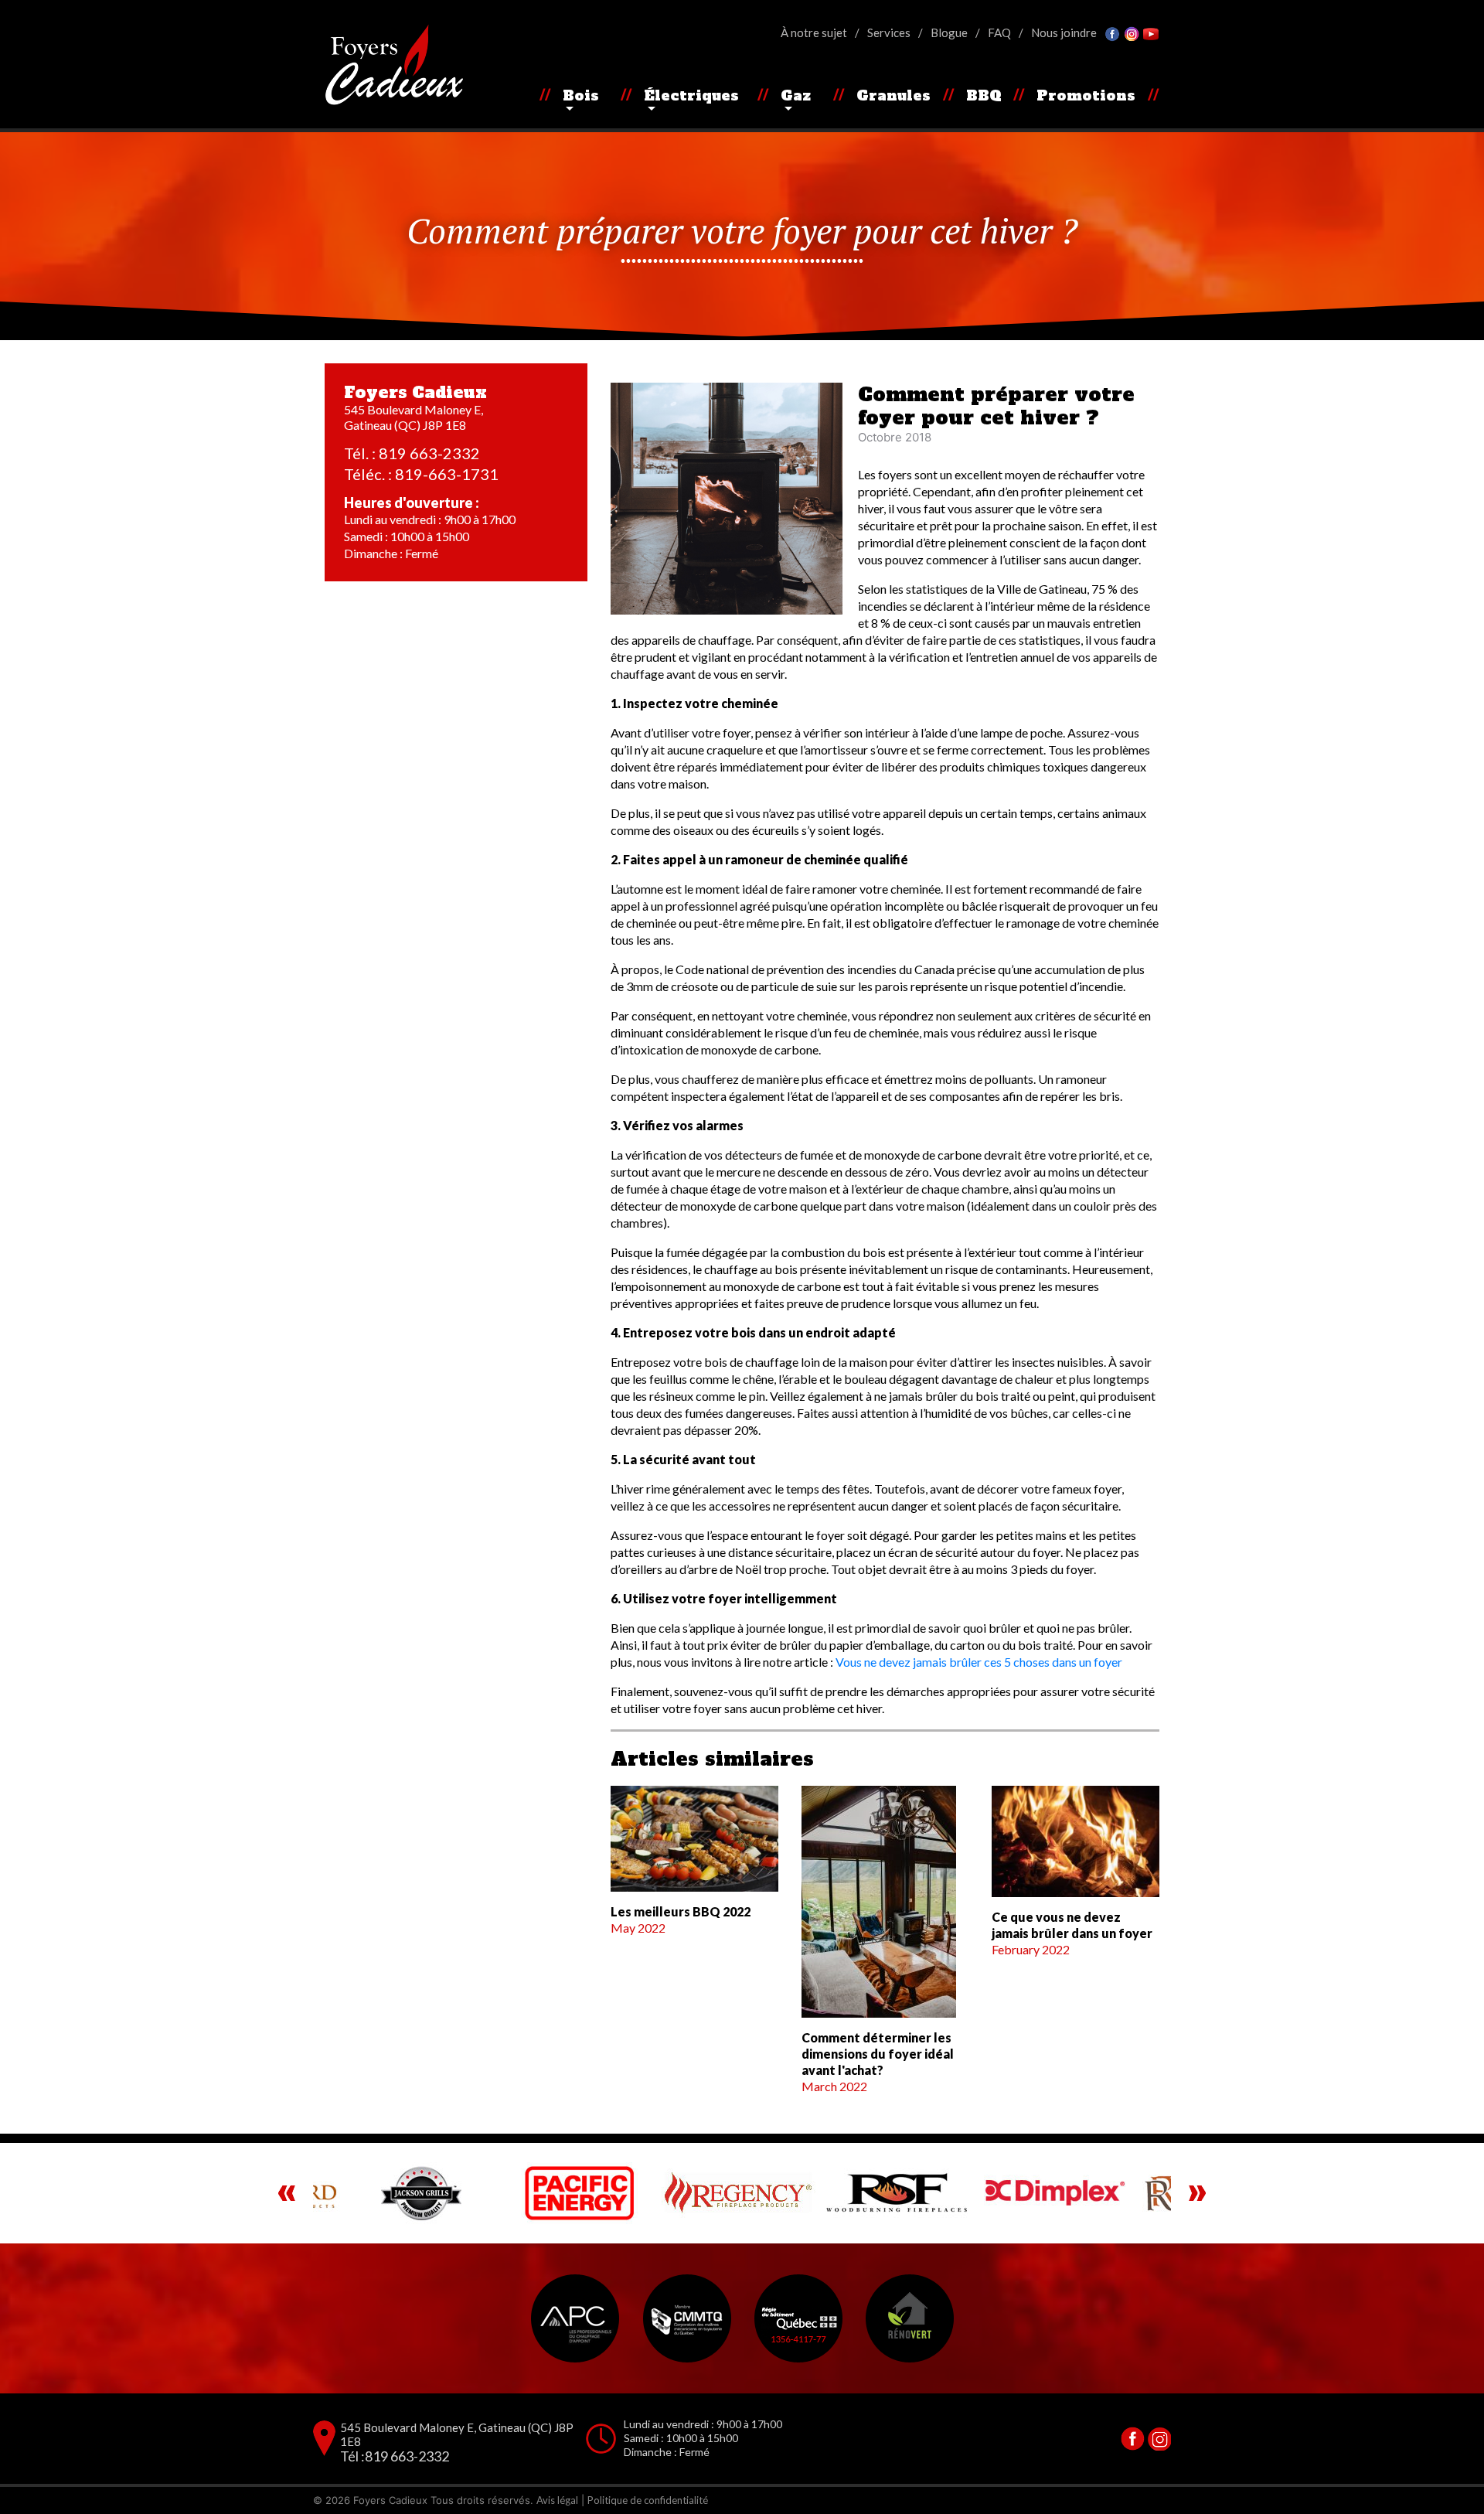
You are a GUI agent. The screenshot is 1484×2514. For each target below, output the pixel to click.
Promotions (1086, 95)
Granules (893, 95)
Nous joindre (1064, 32)
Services (889, 32)
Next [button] (1197, 2193)
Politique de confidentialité (648, 2500)
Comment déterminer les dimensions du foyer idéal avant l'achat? (878, 2054)
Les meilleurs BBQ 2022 (681, 1911)
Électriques (691, 95)
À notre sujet (814, 32)
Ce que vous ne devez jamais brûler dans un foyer (1072, 1925)
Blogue (949, 32)
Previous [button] (287, 2193)
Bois (581, 95)
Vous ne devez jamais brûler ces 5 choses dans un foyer (979, 1662)
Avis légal (557, 2500)
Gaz (796, 95)
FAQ (999, 32)
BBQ (984, 95)
